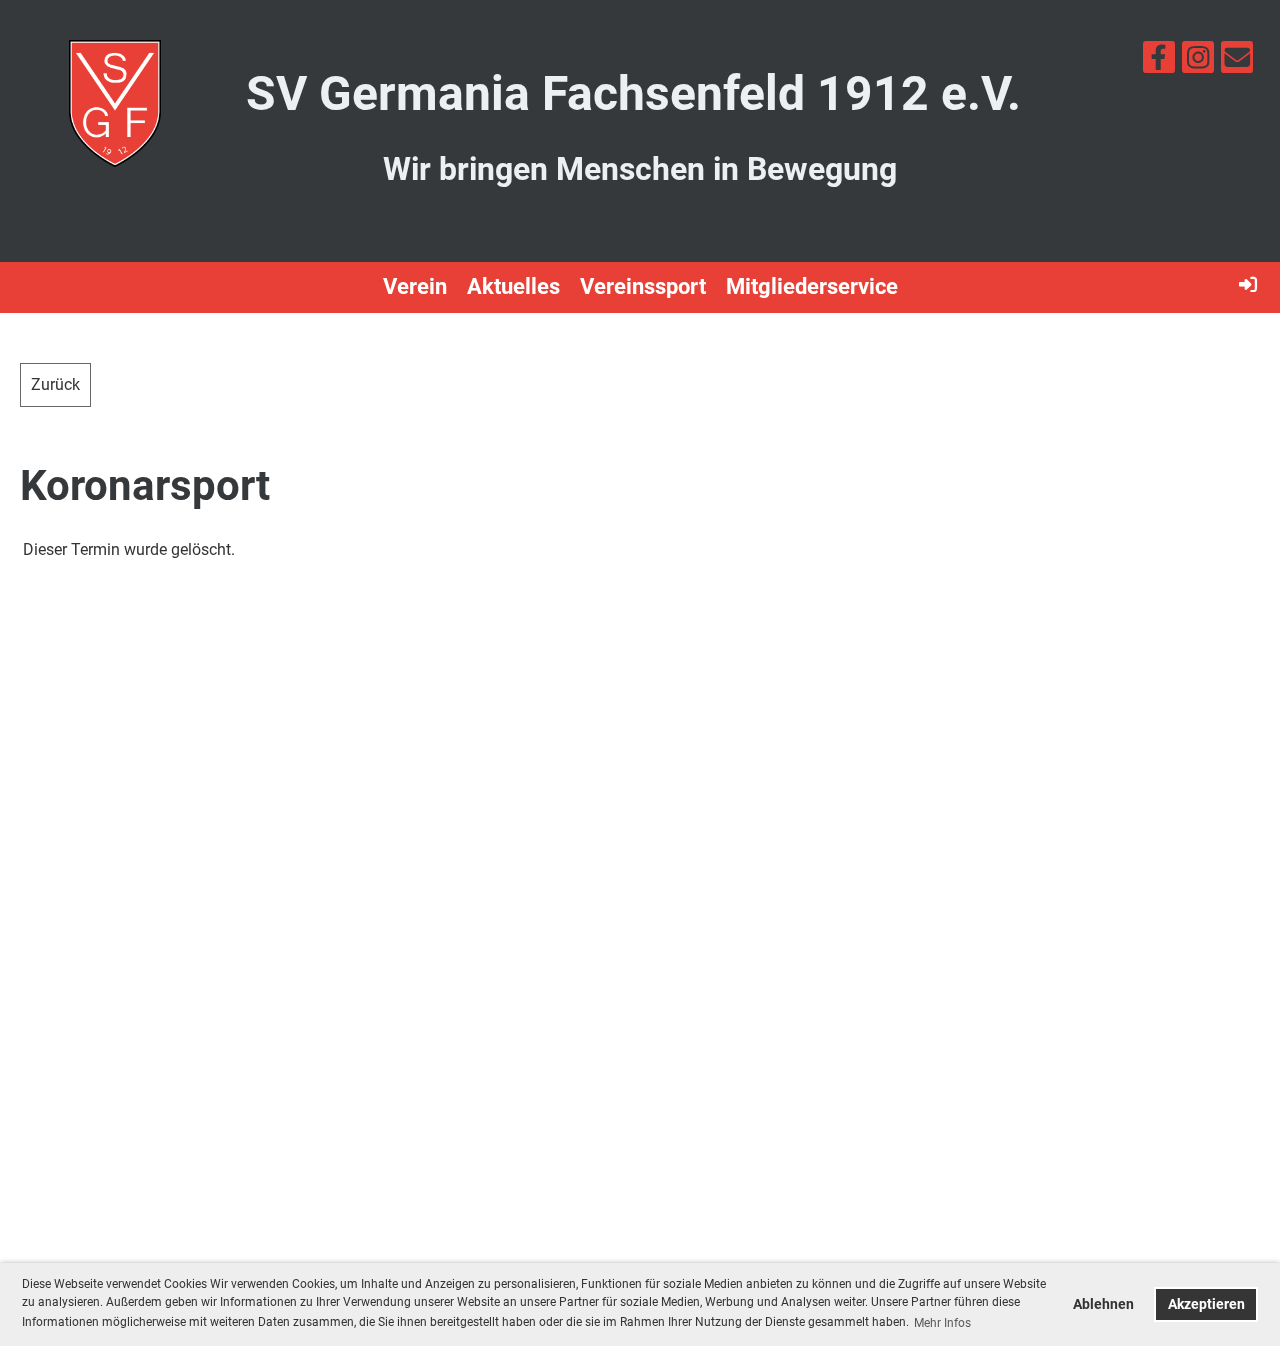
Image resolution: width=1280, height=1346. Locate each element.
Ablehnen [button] (1103, 1304)
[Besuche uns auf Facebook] (1159, 62)
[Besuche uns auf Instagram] (1198, 62)
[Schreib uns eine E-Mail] (1237, 62)
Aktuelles (513, 286)
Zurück (55, 384)
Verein (415, 286)
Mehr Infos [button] (942, 1323)
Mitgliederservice (812, 286)
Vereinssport (643, 286)
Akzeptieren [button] (1206, 1304)
